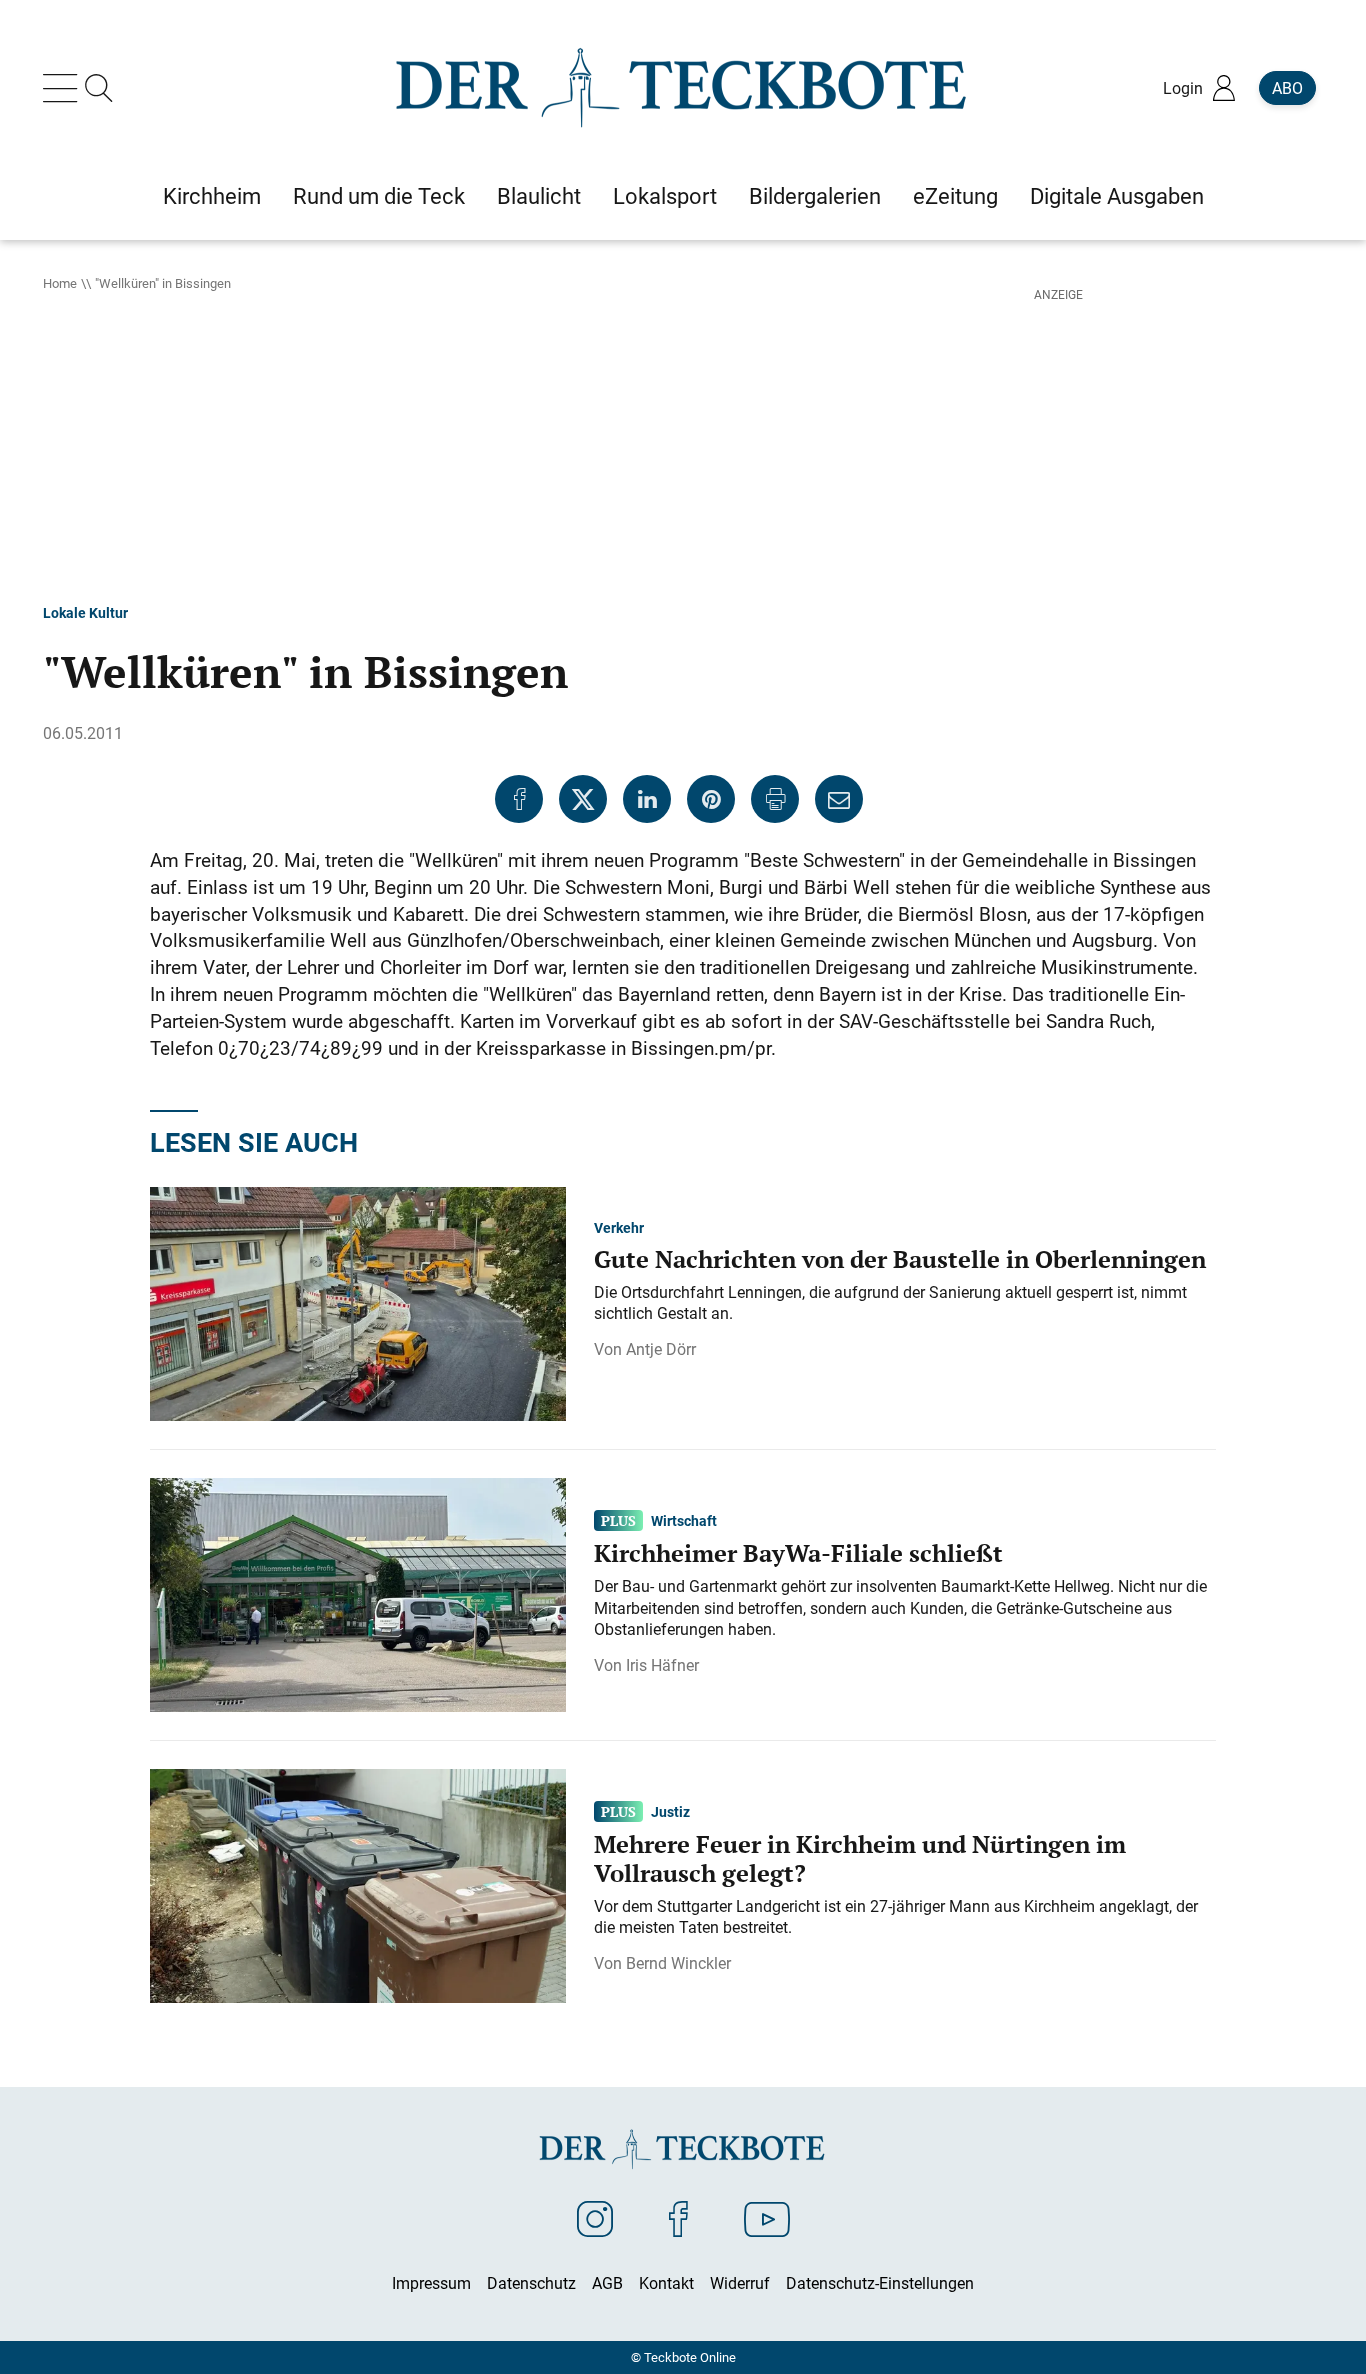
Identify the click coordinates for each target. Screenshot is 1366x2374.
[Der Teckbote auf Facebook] (678, 2218)
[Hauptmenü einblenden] (64, 88)
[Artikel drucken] (775, 799)
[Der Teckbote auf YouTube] (767, 2218)
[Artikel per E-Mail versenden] (839, 799)
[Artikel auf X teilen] (583, 799)
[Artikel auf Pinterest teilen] (711, 799)
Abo (1287, 88)
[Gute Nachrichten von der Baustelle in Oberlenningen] (358, 1303)
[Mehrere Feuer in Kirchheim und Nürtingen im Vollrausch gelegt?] (358, 1885)
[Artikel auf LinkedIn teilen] (647, 799)
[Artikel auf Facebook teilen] (519, 799)
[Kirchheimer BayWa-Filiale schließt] (358, 1594)
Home (60, 283)
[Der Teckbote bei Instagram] (595, 2218)
